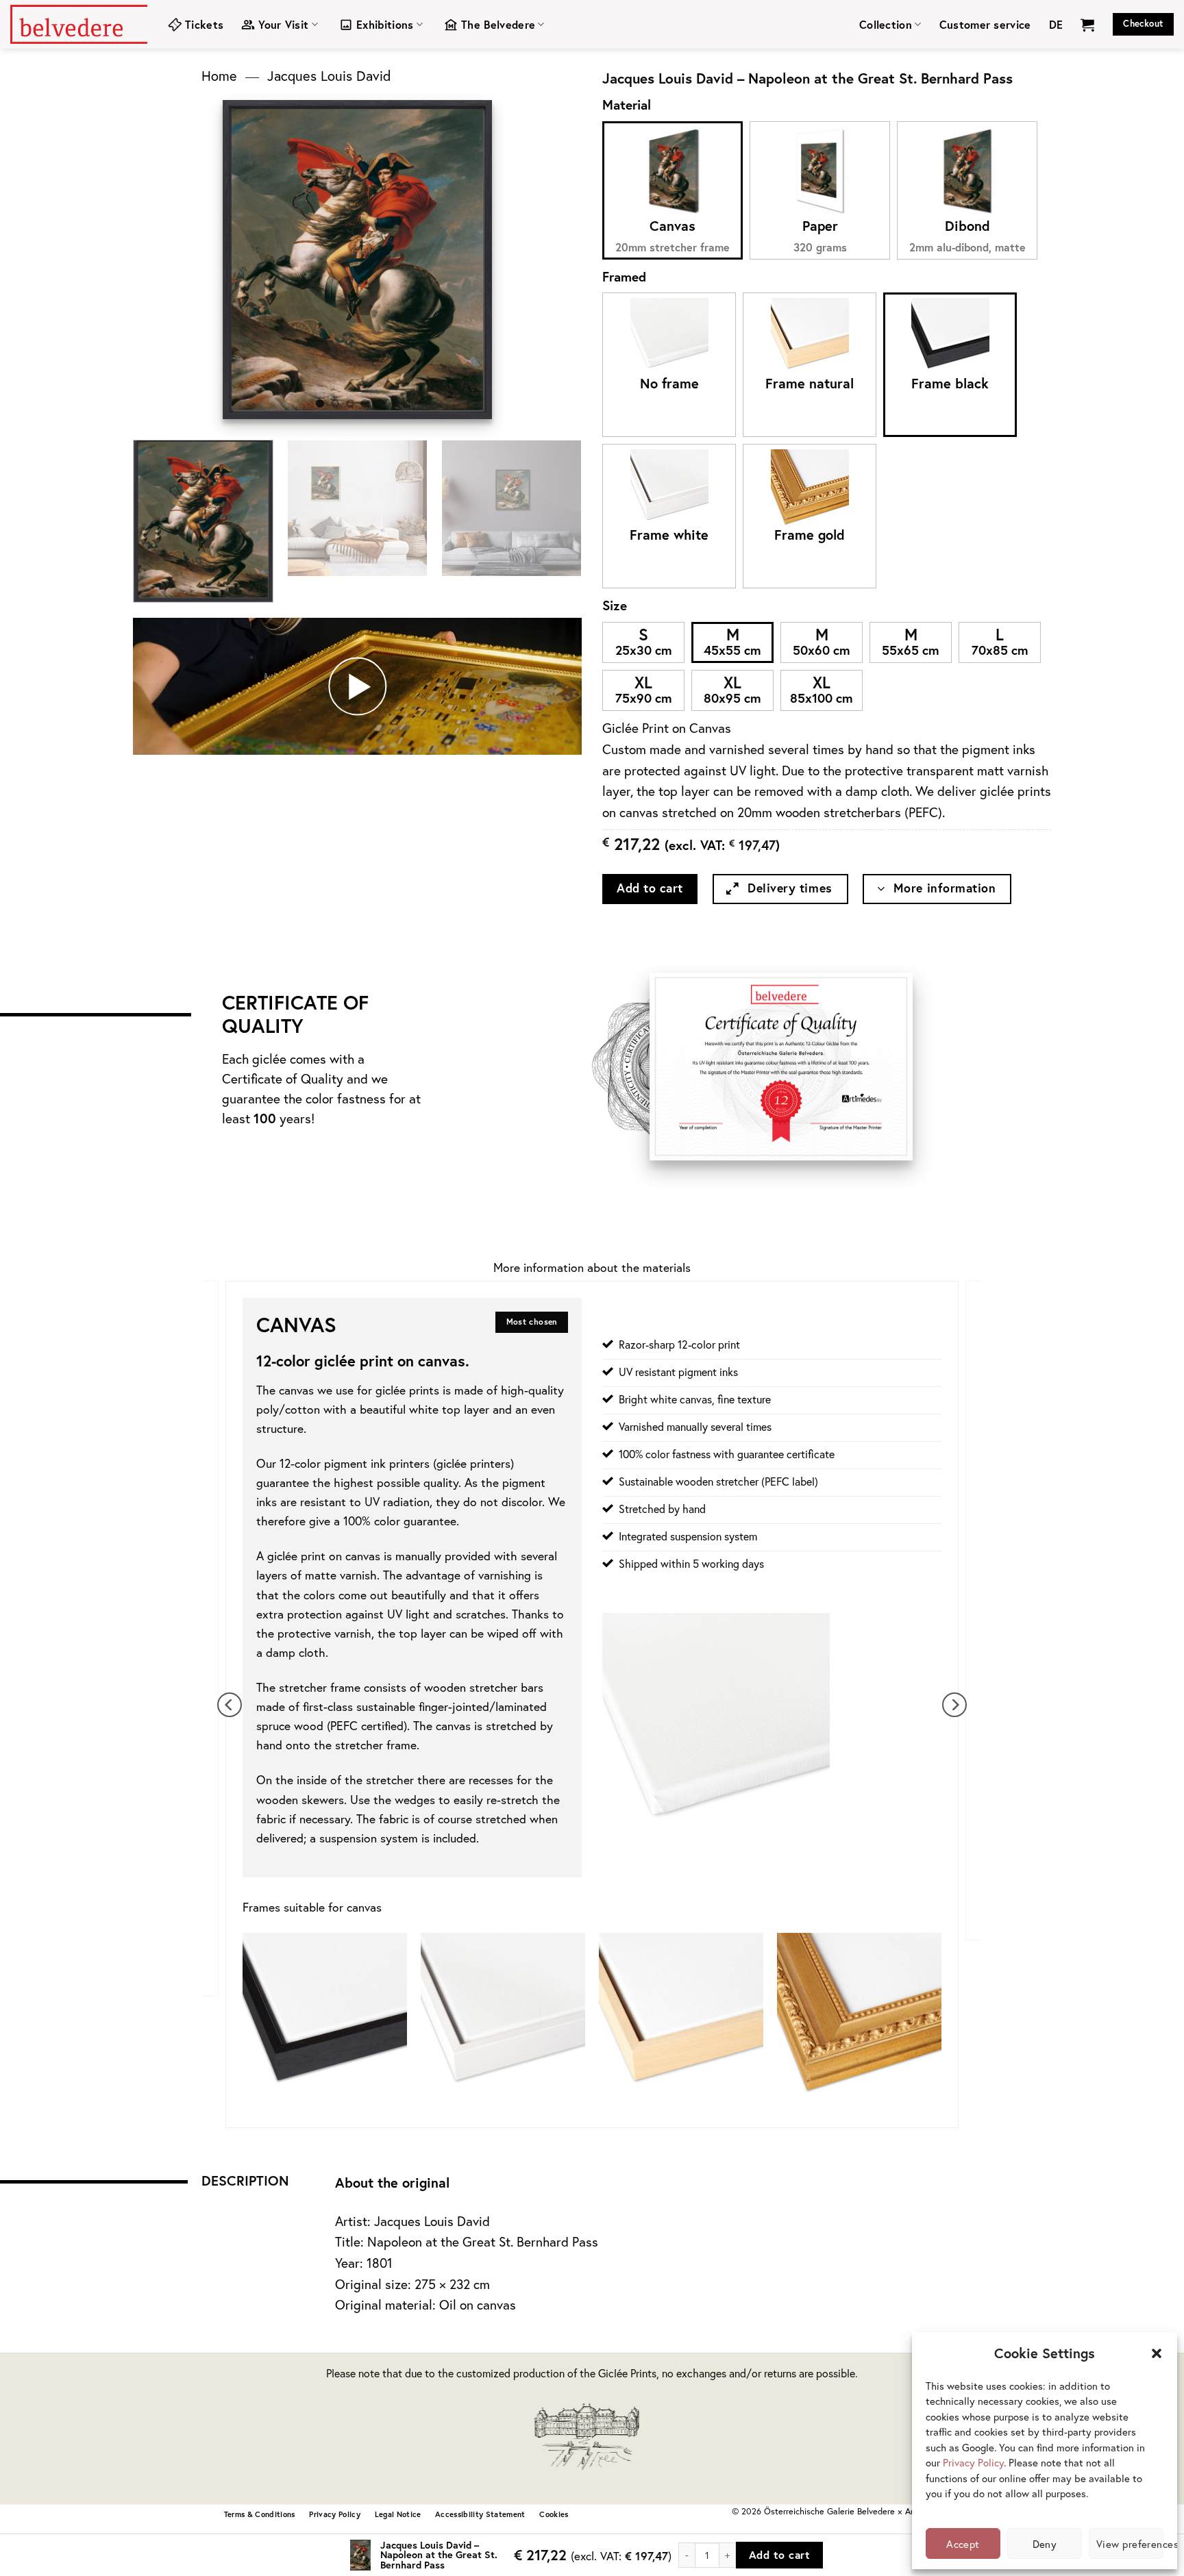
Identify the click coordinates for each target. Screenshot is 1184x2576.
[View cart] (1087, 25)
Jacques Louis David (329, 76)
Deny (1045, 2544)
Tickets (204, 24)
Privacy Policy (973, 2462)
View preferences (1130, 2544)
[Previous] (245, 259)
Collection (886, 24)
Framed (624, 276)
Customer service (985, 24)
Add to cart (650, 888)
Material (627, 104)
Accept (963, 2544)
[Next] (469, 259)
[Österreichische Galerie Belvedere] (79, 24)
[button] (1157, 2353)
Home (219, 76)
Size (615, 605)
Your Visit (283, 24)
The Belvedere (498, 24)
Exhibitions (385, 24)
